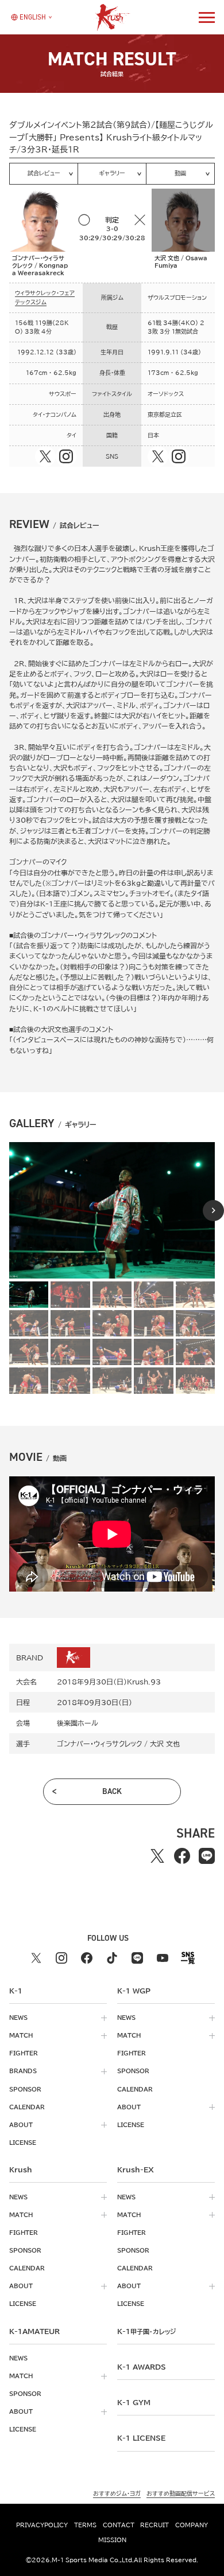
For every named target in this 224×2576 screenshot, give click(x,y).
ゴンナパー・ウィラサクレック (99, 1744)
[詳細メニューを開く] (207, 17)
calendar (27, 2107)
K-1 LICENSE (141, 2438)
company (192, 2525)
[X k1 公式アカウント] (36, 1958)
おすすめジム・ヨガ (117, 2493)
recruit (155, 2525)
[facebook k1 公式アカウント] (87, 1958)
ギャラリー (112, 173)
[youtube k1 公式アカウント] (163, 1958)
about (21, 2125)
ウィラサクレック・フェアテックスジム (45, 297)
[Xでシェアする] (157, 1856)
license (23, 2143)
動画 (180, 173)
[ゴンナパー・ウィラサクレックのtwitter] (45, 456)
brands (23, 2071)
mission (112, 2540)
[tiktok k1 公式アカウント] (112, 1958)
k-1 (146, 2331)
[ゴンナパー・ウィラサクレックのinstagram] (66, 456)
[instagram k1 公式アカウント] (61, 1958)
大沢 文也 (165, 1744)
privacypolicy (42, 2525)
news (18, 2018)
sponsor (25, 2089)
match (21, 2035)
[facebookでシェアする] (182, 1856)
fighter (24, 2053)
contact (119, 2525)
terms (85, 2525)
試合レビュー (44, 173)
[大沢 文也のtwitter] (158, 456)
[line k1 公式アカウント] (137, 1958)
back (112, 1791)
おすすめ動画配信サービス (181, 2493)
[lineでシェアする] (206, 1856)
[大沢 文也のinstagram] (179, 456)
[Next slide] (213, 1211)
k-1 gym (134, 2402)
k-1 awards (142, 2367)
